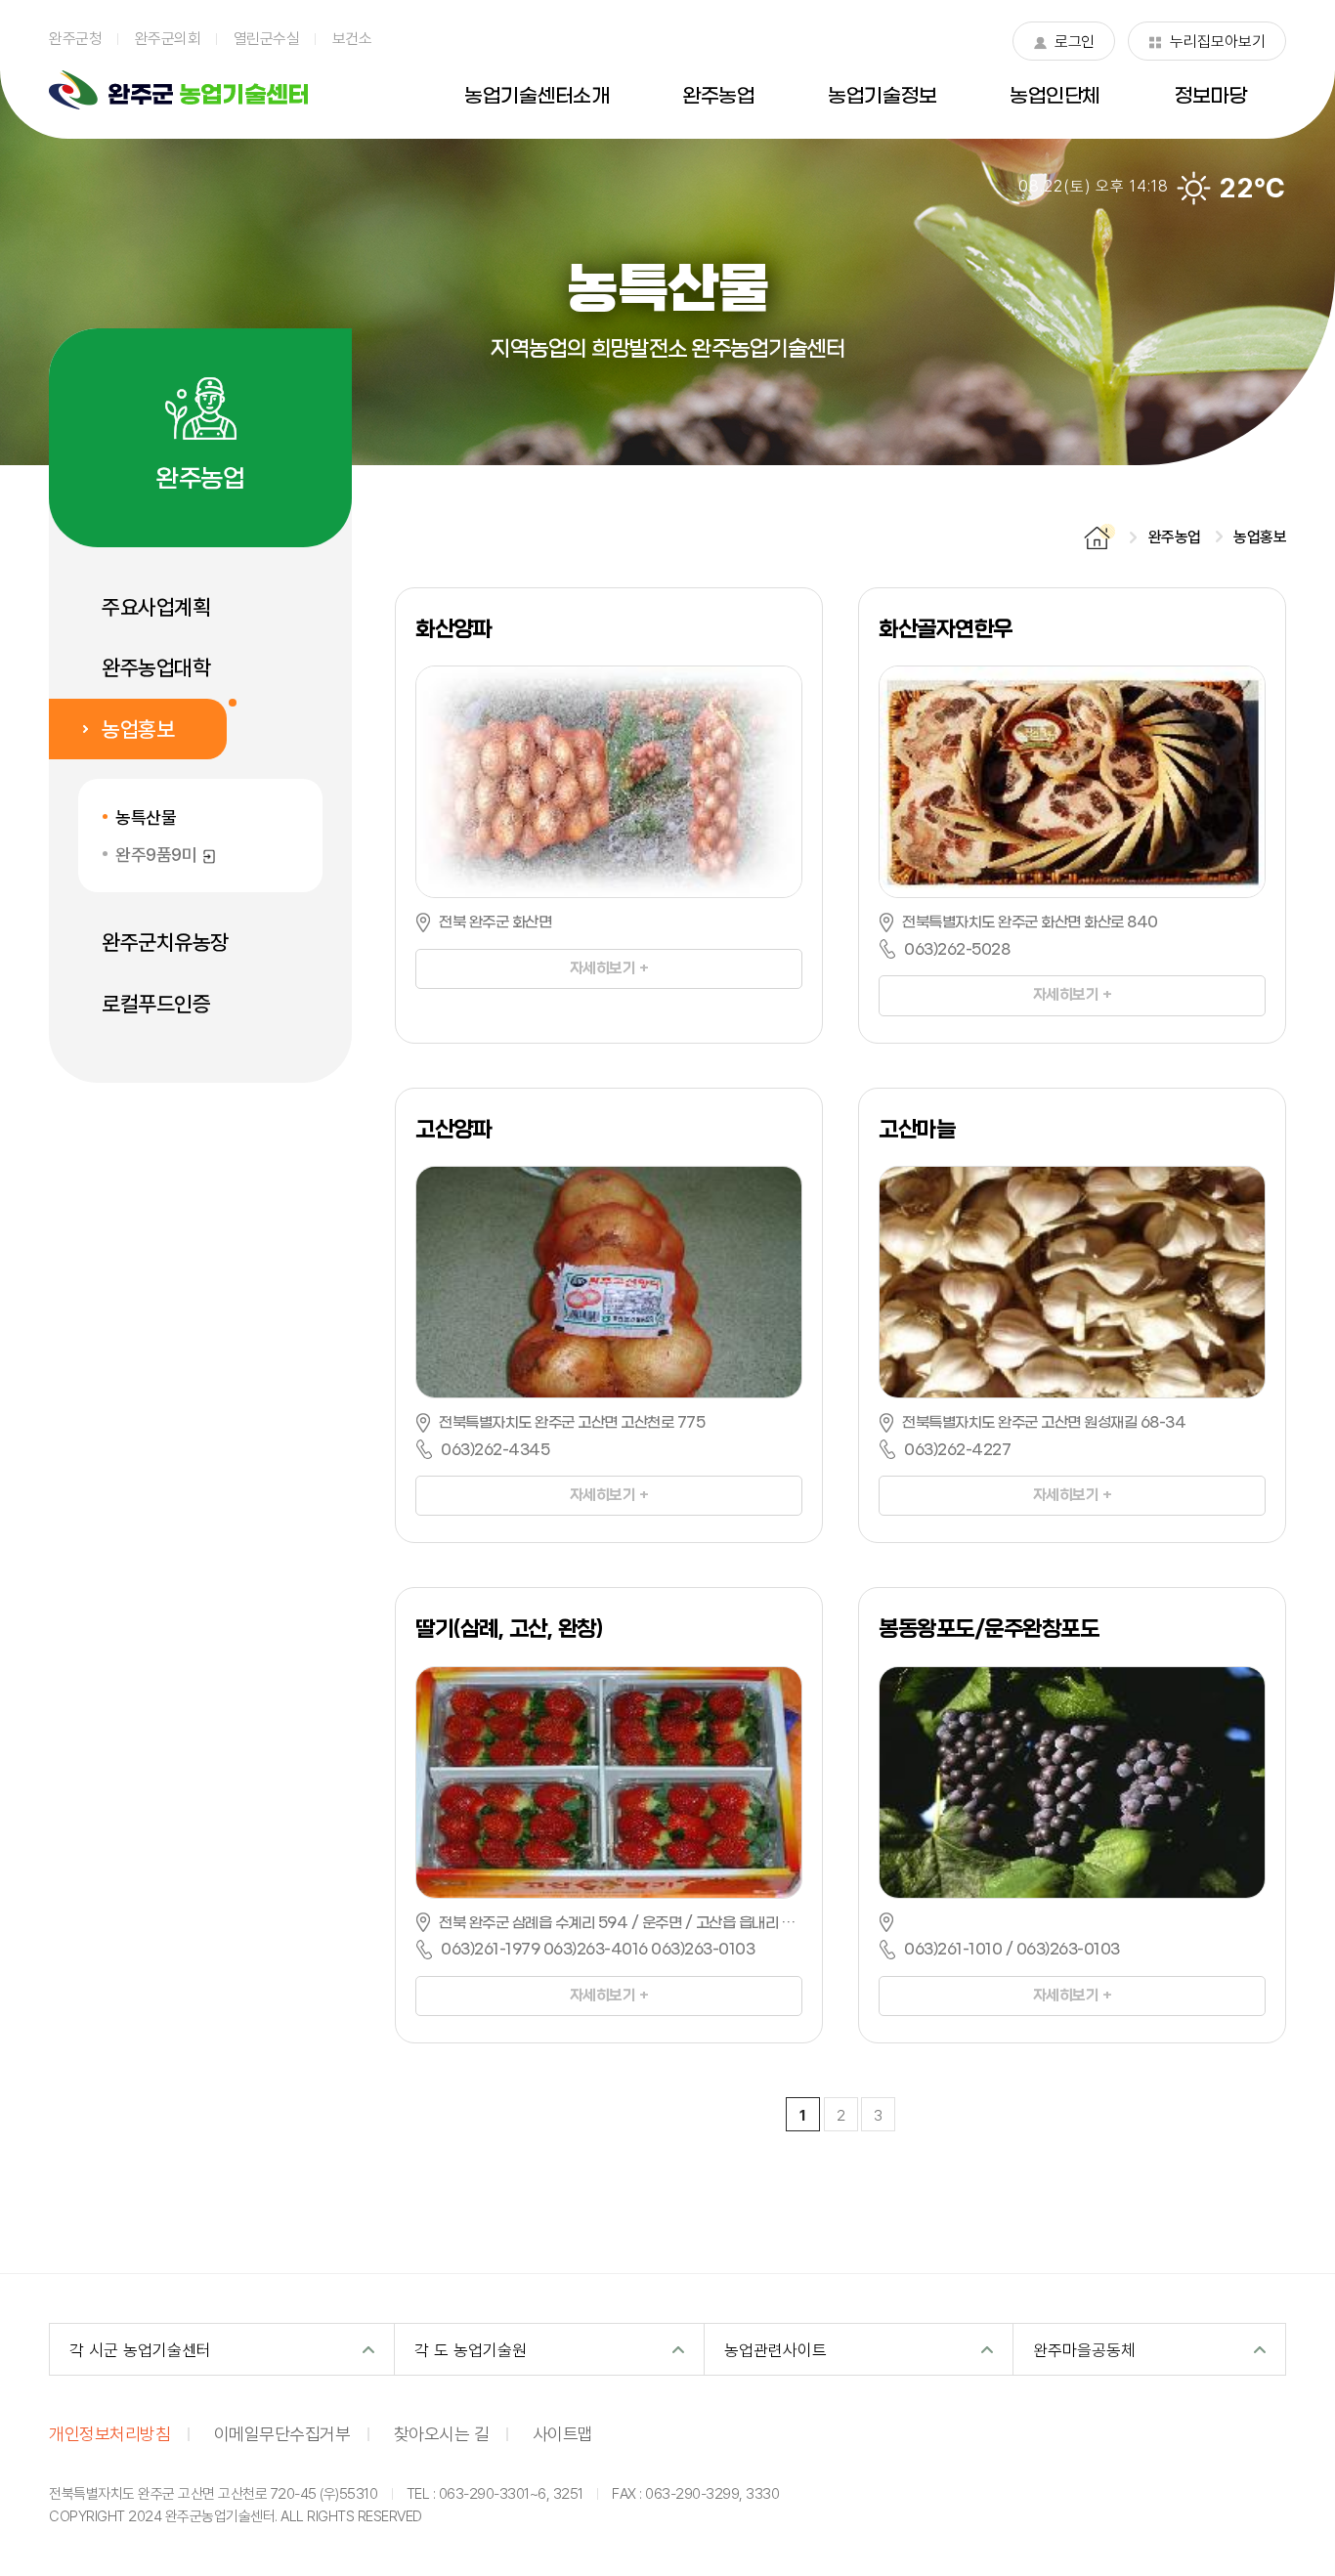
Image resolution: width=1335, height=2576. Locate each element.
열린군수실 (267, 38)
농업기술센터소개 (537, 97)
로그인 (1063, 45)
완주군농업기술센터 (178, 90)
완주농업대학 (156, 667)
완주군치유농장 (165, 942)
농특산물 (146, 817)
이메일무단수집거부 (282, 2433)
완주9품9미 (166, 855)
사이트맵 (563, 2433)
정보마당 (1210, 97)
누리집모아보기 (1207, 45)
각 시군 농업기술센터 (140, 2350)
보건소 (352, 38)
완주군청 (75, 38)
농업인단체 (1055, 97)
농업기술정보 (882, 97)
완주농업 (718, 97)
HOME (1099, 537)
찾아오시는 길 (442, 2433)
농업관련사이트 (775, 2350)
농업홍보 (138, 729)
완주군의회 (168, 38)
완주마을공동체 (1084, 2350)
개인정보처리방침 (109, 2433)
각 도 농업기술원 (471, 2350)
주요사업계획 (156, 607)
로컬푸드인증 (156, 1004)
